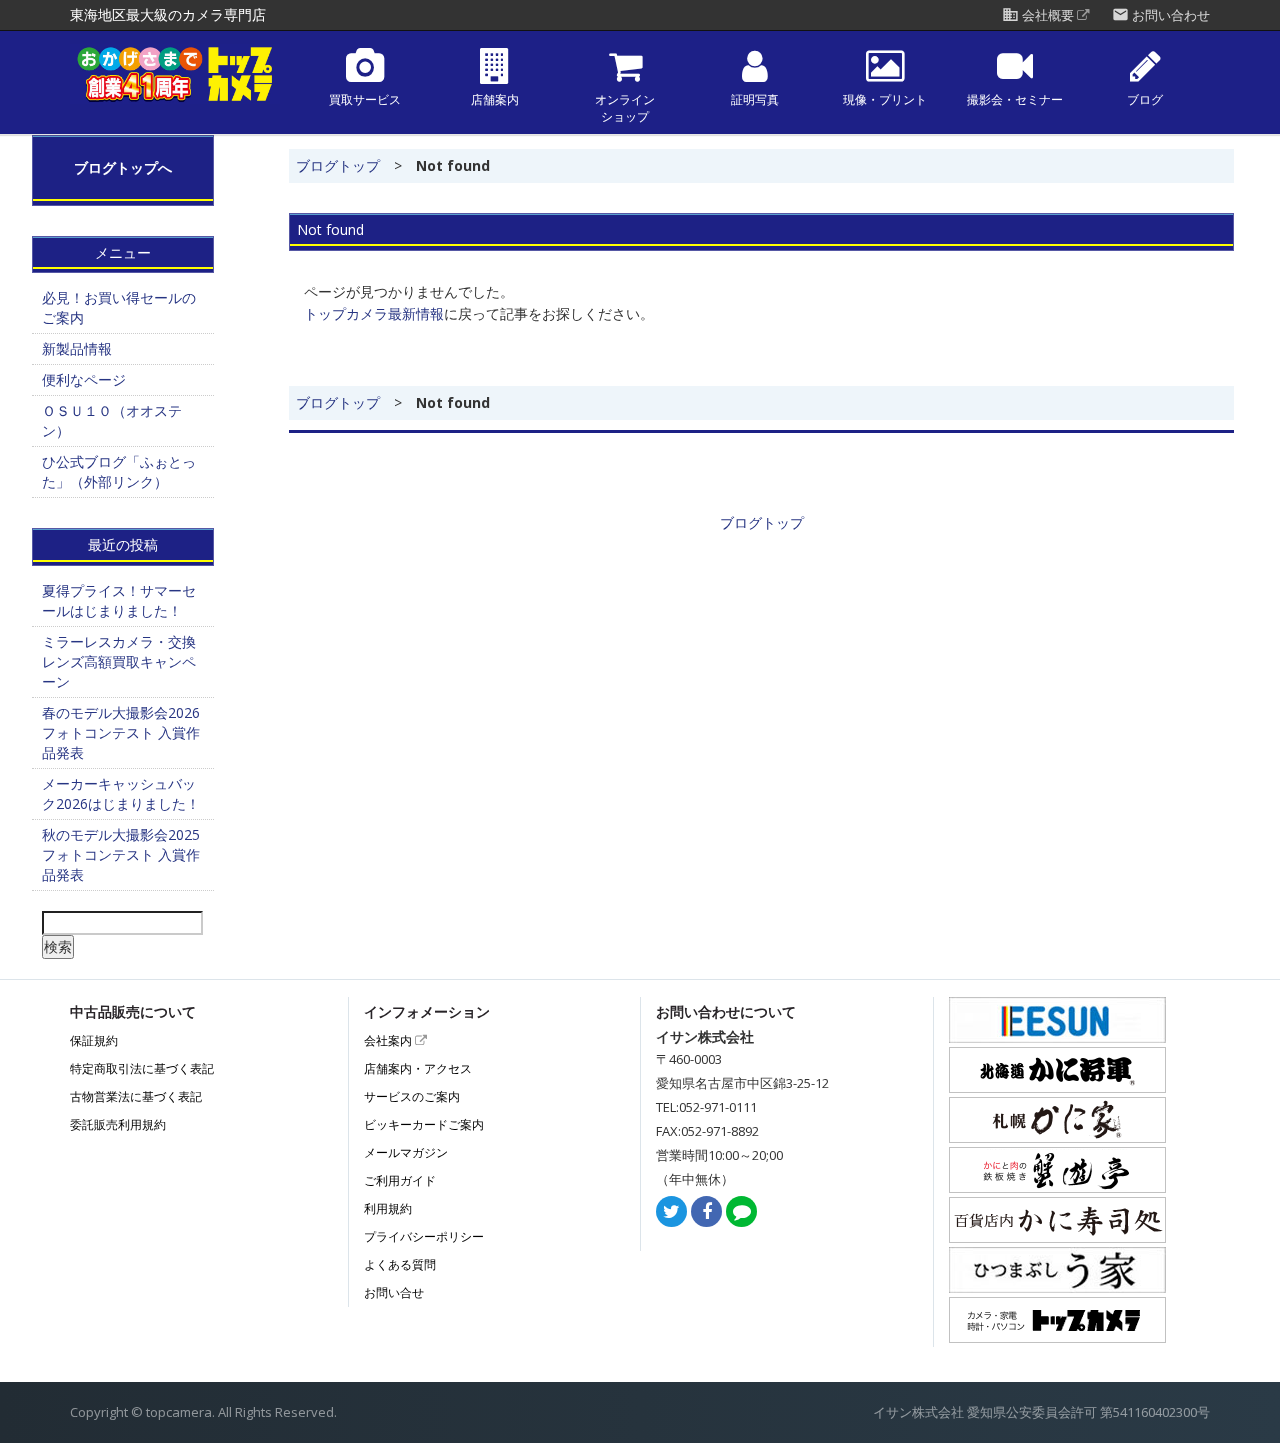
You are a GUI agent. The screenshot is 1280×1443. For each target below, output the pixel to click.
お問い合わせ (1161, 15)
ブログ (1145, 100)
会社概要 (1039, 15)
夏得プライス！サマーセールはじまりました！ (119, 600)
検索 (58, 946)
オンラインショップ (625, 108)
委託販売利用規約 (118, 1124)
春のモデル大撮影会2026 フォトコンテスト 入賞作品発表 (128, 732)
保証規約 (94, 1040)
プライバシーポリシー (424, 1236)
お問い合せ (394, 1292)
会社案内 (389, 1040)
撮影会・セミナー (1015, 100)
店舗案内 (495, 100)
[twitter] (671, 1212)
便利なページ (84, 379)
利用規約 (388, 1208)
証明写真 (755, 100)
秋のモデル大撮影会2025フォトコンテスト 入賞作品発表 (121, 854)
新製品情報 (77, 348)
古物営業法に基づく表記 (136, 1096)
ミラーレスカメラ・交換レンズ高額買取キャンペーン (119, 661)
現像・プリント (885, 100)
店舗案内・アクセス (418, 1068)
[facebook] (706, 1212)
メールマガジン (406, 1152)
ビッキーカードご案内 (424, 1124)
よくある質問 (400, 1264)
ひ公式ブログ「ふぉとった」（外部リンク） (119, 471)
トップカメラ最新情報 (374, 313)
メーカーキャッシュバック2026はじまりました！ (121, 793)
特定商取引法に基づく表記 (142, 1068)
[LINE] (741, 1212)
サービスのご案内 (412, 1096)
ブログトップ (338, 165)
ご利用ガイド (400, 1180)
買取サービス (365, 100)
